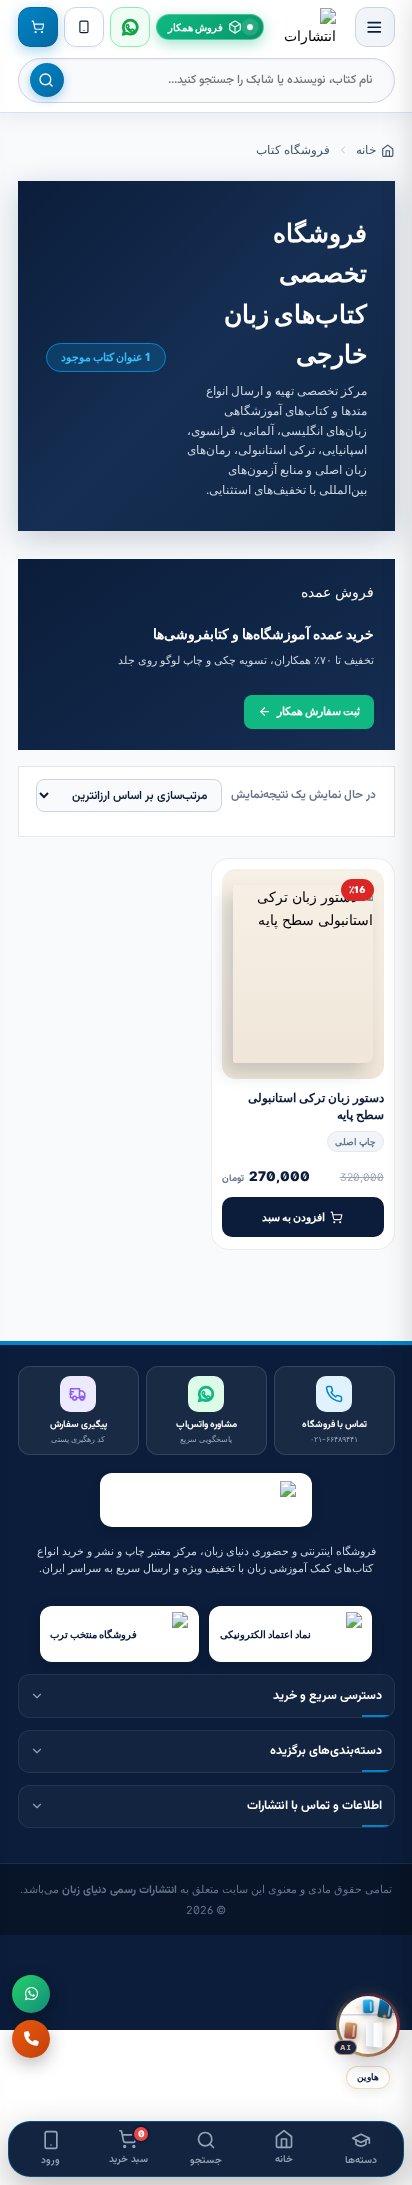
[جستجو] (47, 80)
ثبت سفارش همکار (318, 711)
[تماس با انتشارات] (31, 2039)
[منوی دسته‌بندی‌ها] (375, 27)
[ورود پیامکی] (84, 27)
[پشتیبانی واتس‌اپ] (130, 27)
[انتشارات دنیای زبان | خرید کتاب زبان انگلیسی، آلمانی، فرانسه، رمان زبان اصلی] (309, 27)
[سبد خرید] (38, 27)
